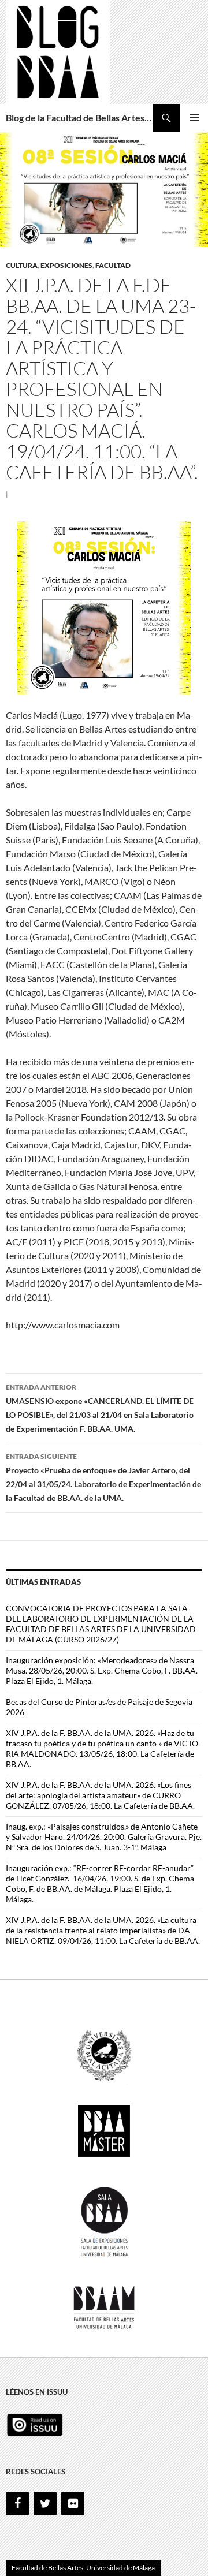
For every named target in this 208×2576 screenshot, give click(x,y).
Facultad (113, 265)
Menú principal (194, 118)
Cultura (22, 265)
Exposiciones (66, 265)
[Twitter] (45, 2504)
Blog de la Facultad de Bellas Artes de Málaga (79, 117)
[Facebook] (17, 2504)
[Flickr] (73, 2504)
